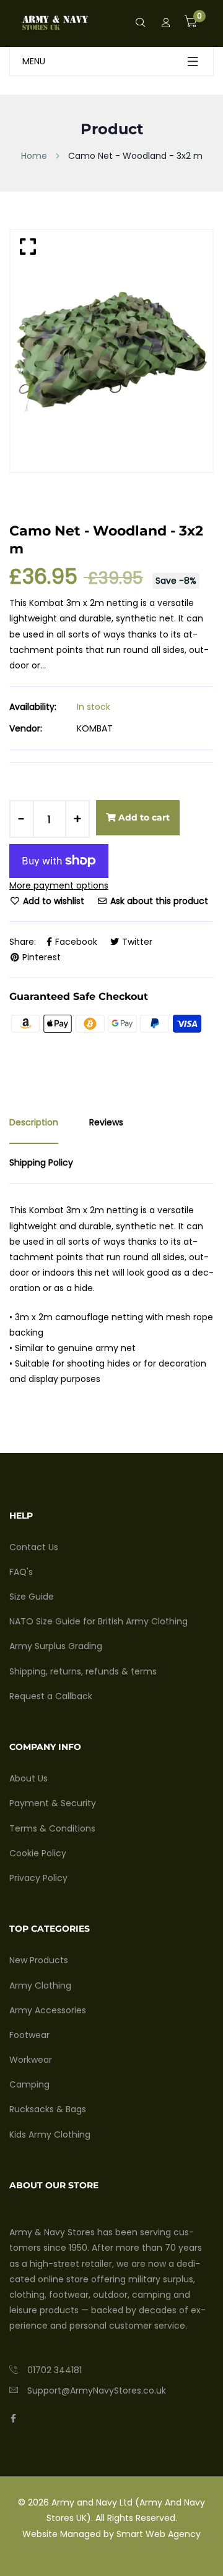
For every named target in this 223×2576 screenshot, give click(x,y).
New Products (39, 1960)
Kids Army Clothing (50, 2135)
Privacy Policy (38, 1878)
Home (34, 156)
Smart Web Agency (159, 2534)
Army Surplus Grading (56, 1646)
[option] (111, 351)
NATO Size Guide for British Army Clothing (98, 1621)
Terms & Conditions (52, 1828)
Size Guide (32, 1597)
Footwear (29, 2035)
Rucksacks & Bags (48, 2109)
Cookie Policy (38, 1853)
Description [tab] (34, 1122)
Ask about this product (158, 901)
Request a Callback (51, 1696)
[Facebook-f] (13, 2418)
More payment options (59, 885)
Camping (29, 2084)
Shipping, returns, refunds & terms (83, 1671)
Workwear (31, 2060)
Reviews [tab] (106, 1122)
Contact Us (34, 1547)
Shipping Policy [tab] (41, 1162)
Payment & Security (53, 1803)
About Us (28, 1778)
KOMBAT (95, 728)
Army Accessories (48, 2010)
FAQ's (21, 1572)
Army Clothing (40, 1985)
